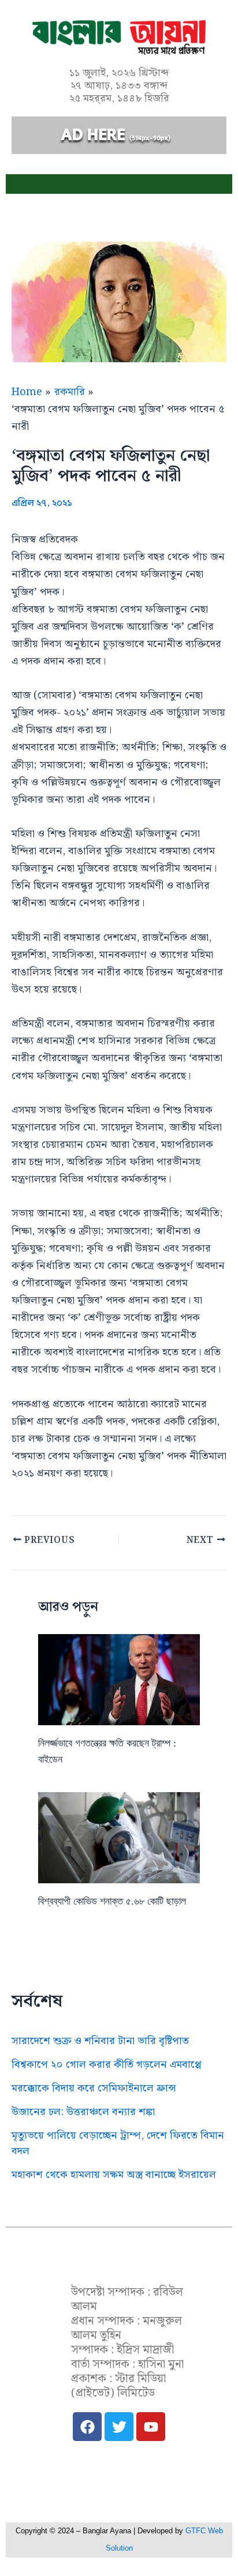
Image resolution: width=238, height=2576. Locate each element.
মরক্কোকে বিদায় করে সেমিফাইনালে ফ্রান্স (94, 2088)
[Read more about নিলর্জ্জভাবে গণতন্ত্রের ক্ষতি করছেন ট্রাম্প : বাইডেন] (119, 1679)
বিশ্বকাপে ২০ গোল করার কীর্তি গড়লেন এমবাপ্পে (107, 2065)
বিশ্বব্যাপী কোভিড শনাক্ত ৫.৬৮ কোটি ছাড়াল (112, 1901)
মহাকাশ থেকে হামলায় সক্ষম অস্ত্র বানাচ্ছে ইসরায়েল (114, 2175)
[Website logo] (119, 2265)
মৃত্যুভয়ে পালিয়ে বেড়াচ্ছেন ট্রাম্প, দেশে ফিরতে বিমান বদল (118, 2143)
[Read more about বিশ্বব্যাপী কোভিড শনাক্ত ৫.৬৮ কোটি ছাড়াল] (119, 1837)
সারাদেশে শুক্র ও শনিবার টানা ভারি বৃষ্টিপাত (100, 2041)
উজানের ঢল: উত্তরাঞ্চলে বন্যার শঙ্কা (83, 2112)
